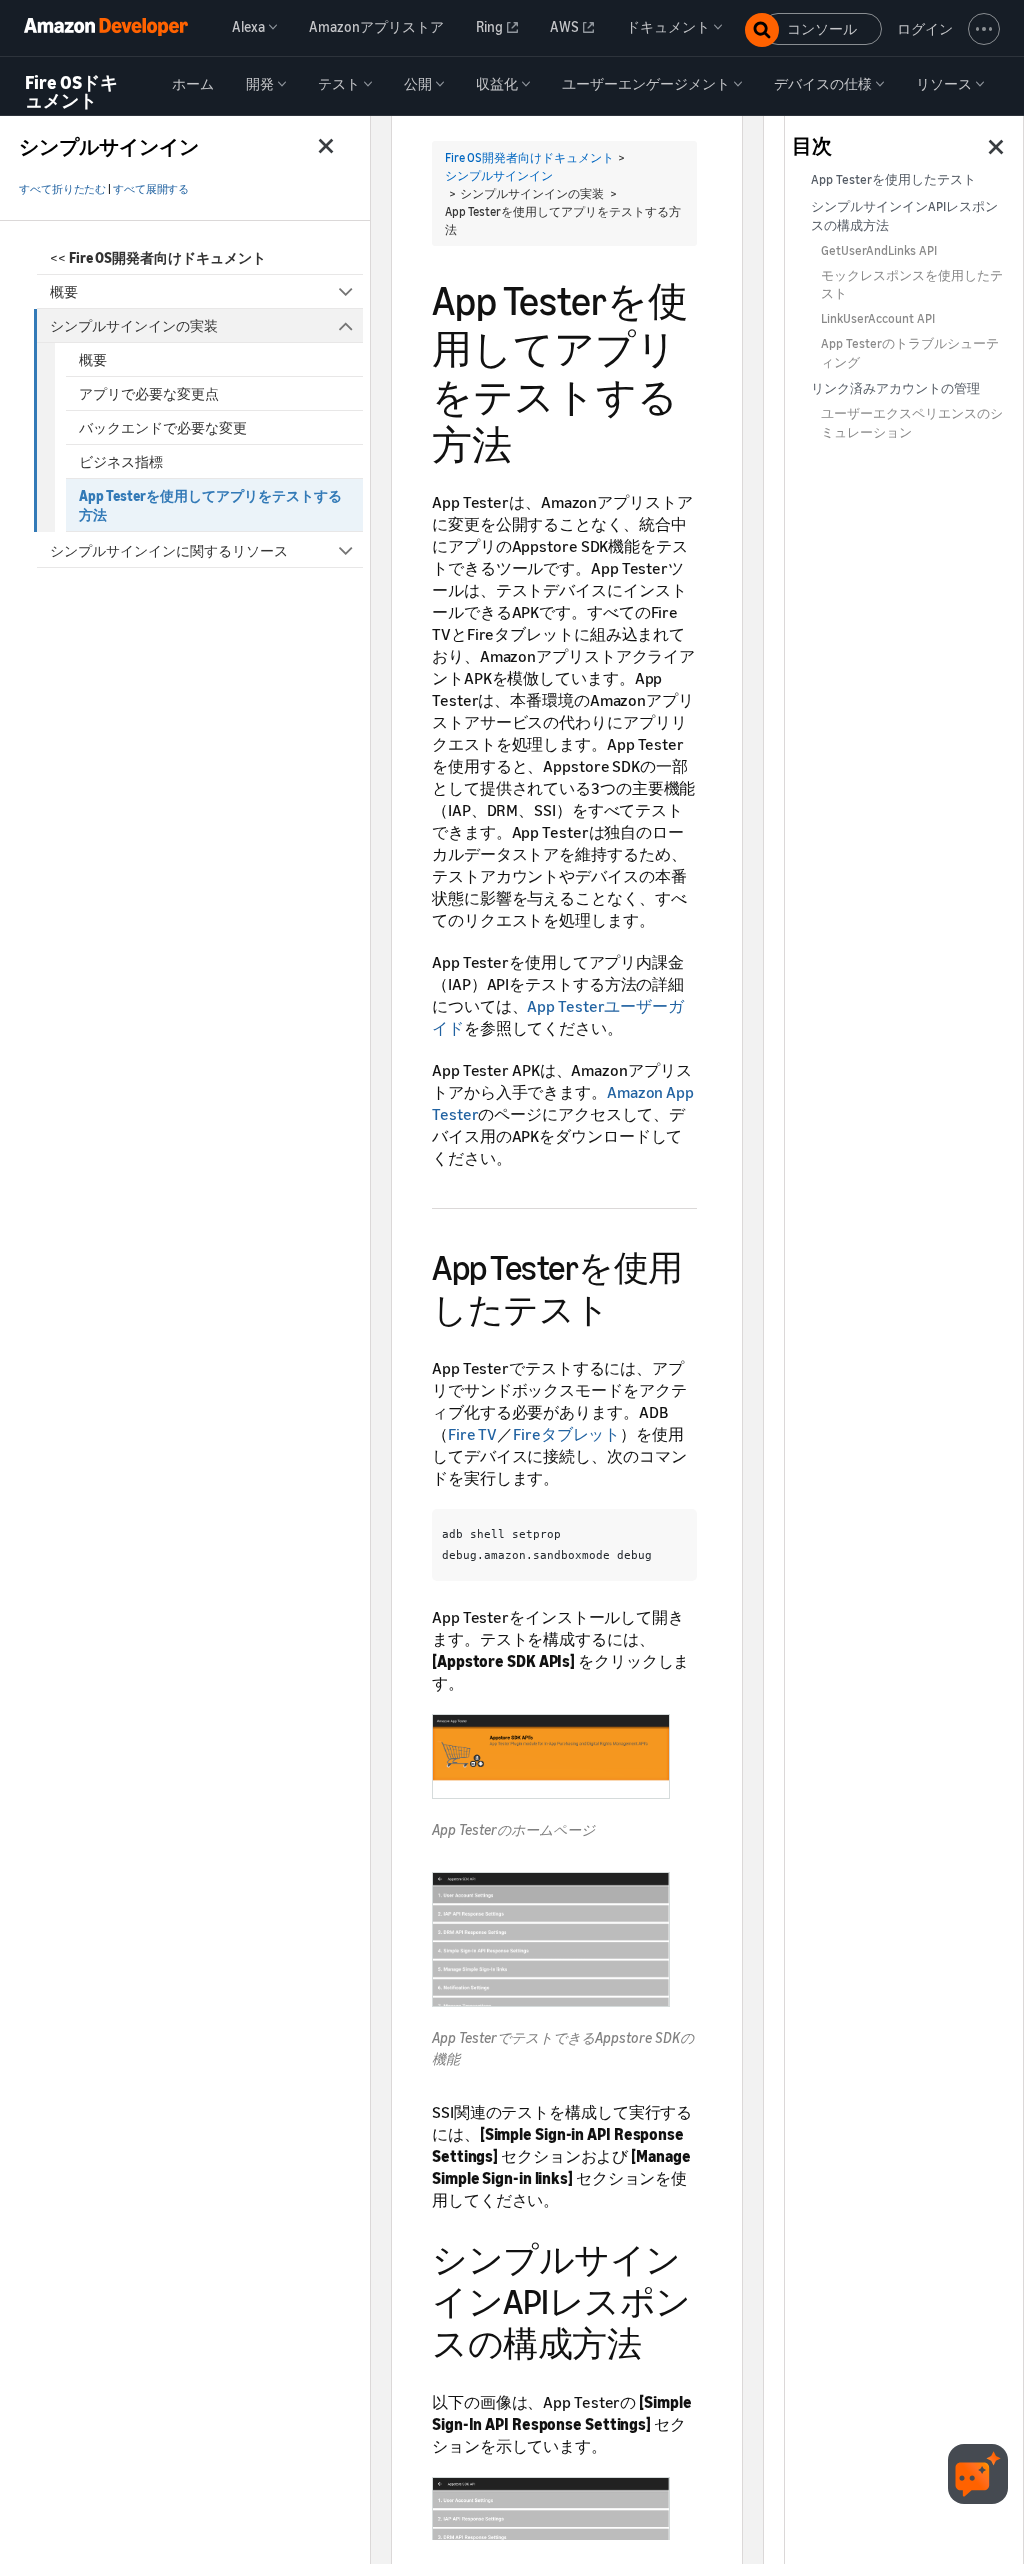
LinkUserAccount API (878, 318)
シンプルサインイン (499, 175)
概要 (64, 291)
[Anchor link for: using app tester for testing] (627, 1306)
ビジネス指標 (121, 461)
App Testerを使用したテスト (893, 179)
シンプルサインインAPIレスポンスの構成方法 (904, 216)
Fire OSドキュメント (71, 91)
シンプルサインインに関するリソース (169, 550)
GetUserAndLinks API (879, 250)
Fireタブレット (566, 1434)
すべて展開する (151, 189)
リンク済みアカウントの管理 (895, 388)
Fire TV (472, 1434)
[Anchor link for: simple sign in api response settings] (658, 2340)
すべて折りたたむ (62, 189)
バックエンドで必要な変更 (163, 427)
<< (158, 257)
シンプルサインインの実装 (134, 325)
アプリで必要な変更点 (149, 393)
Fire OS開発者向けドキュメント (529, 157)
